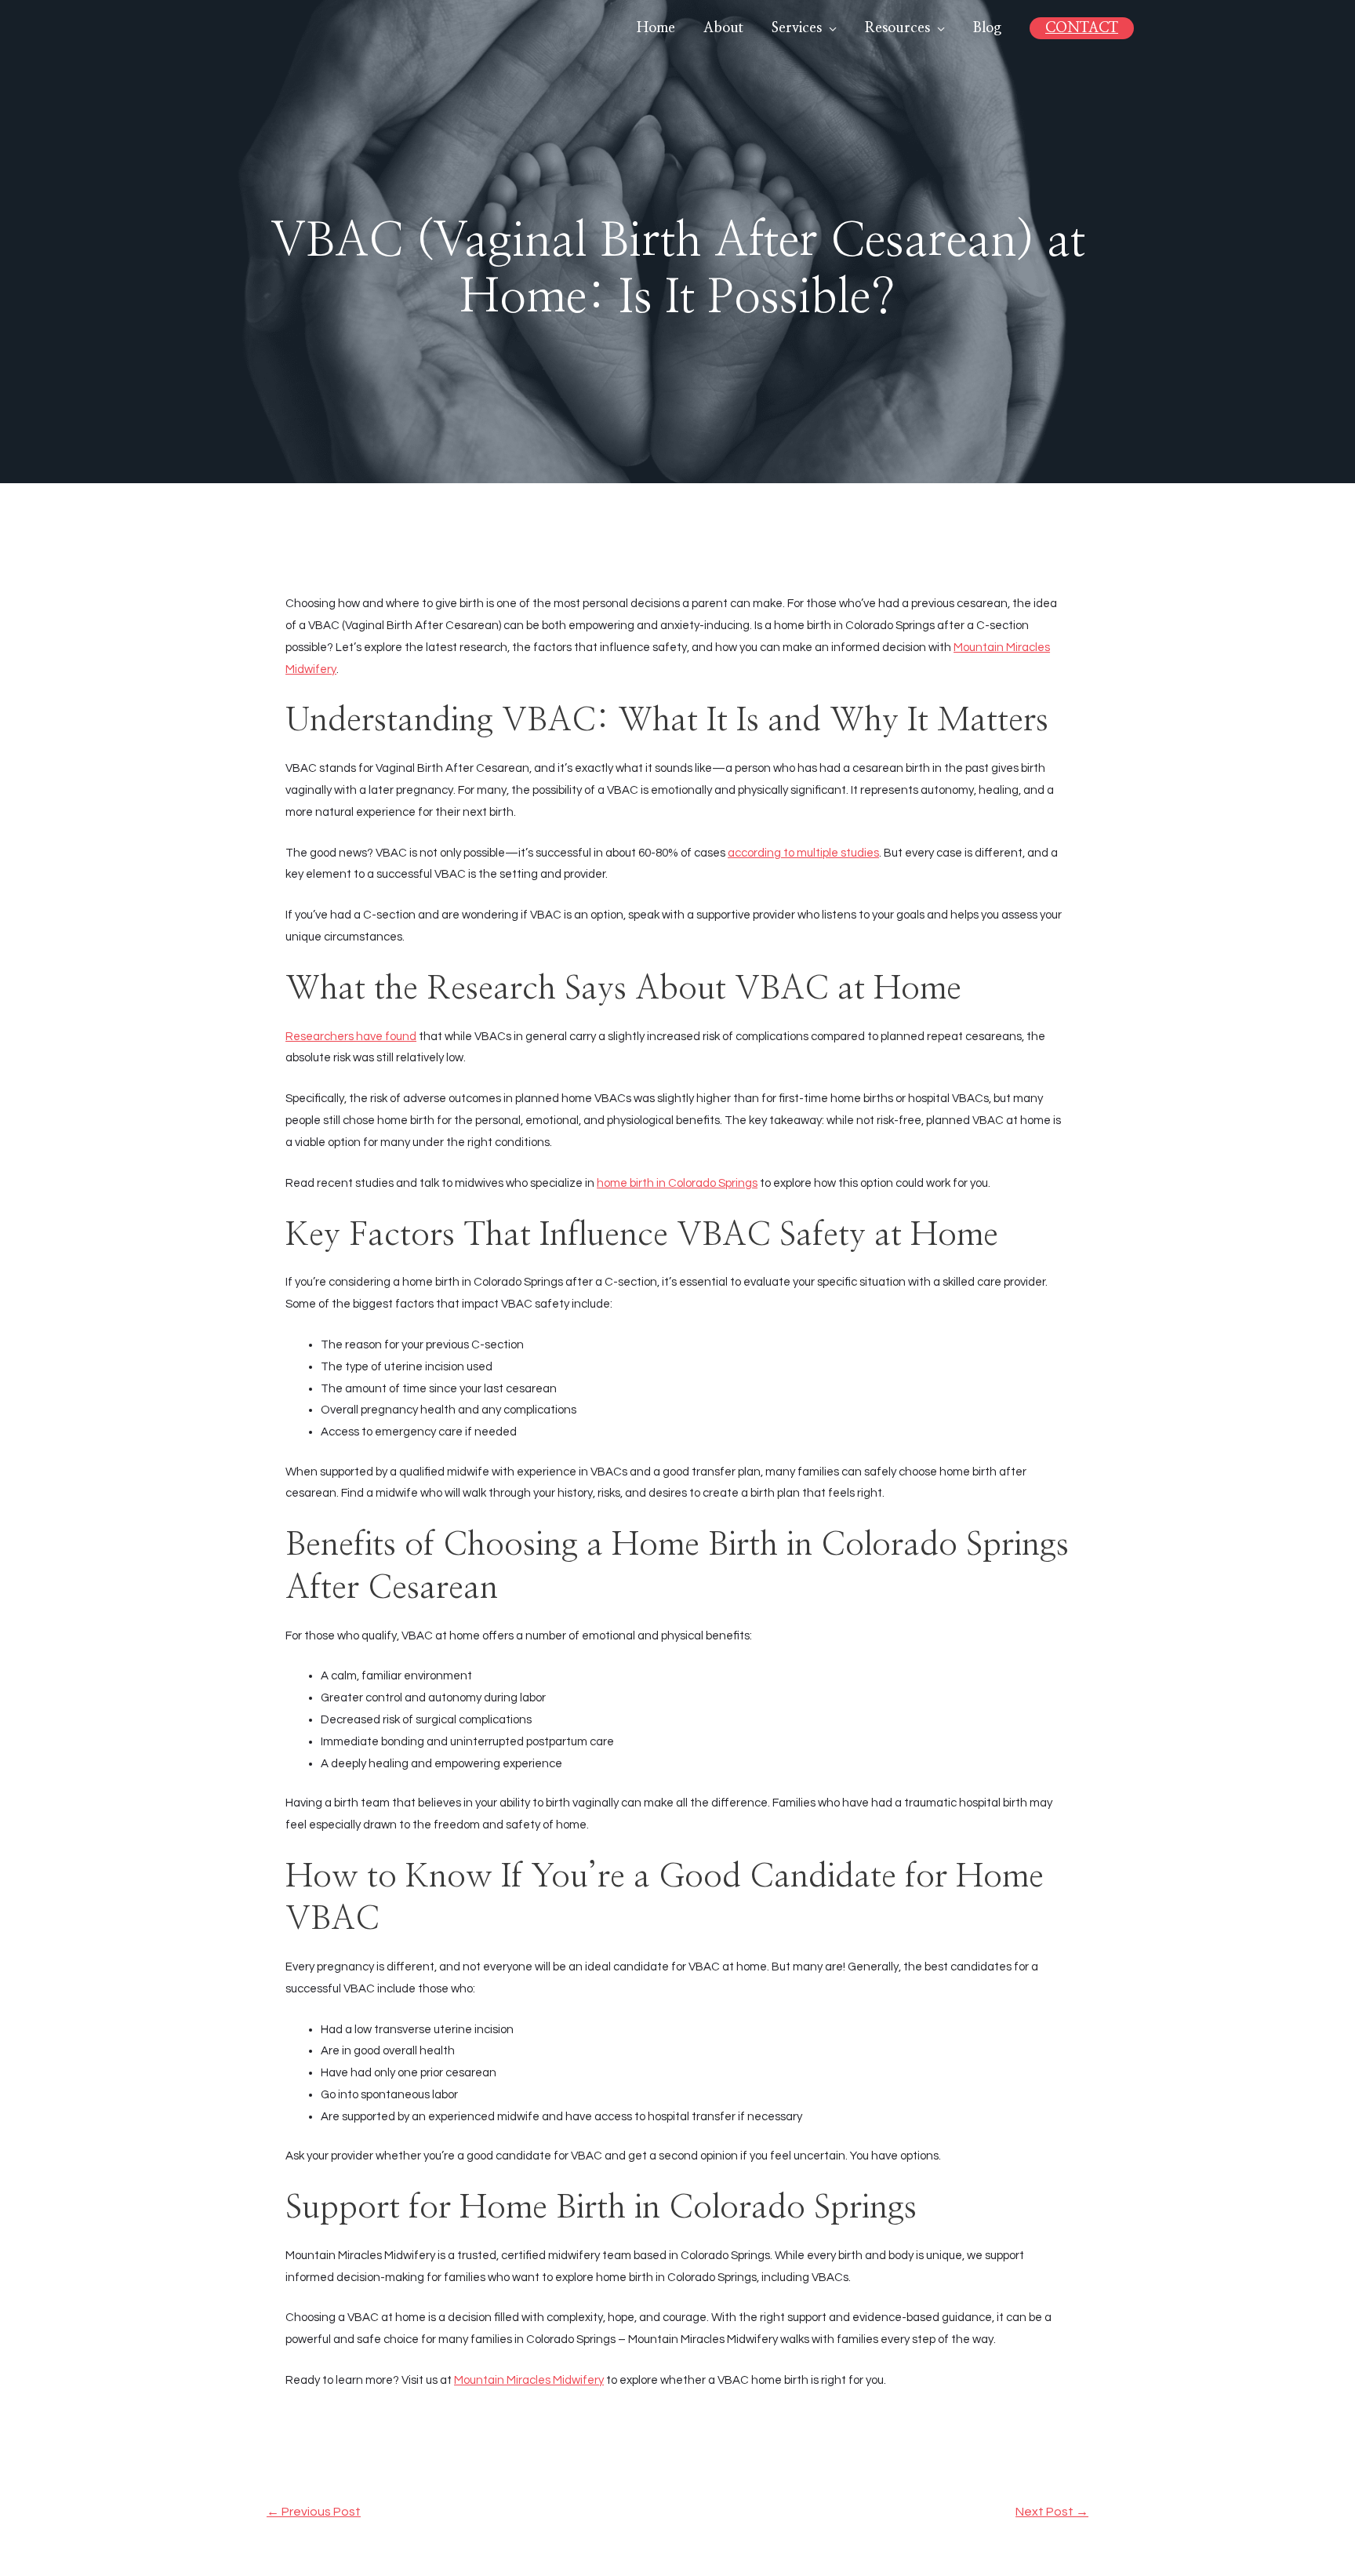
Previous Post (314, 2512)
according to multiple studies (803, 853)
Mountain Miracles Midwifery (529, 2380)
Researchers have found (351, 1037)
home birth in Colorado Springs (677, 1183)
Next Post (1052, 2512)
